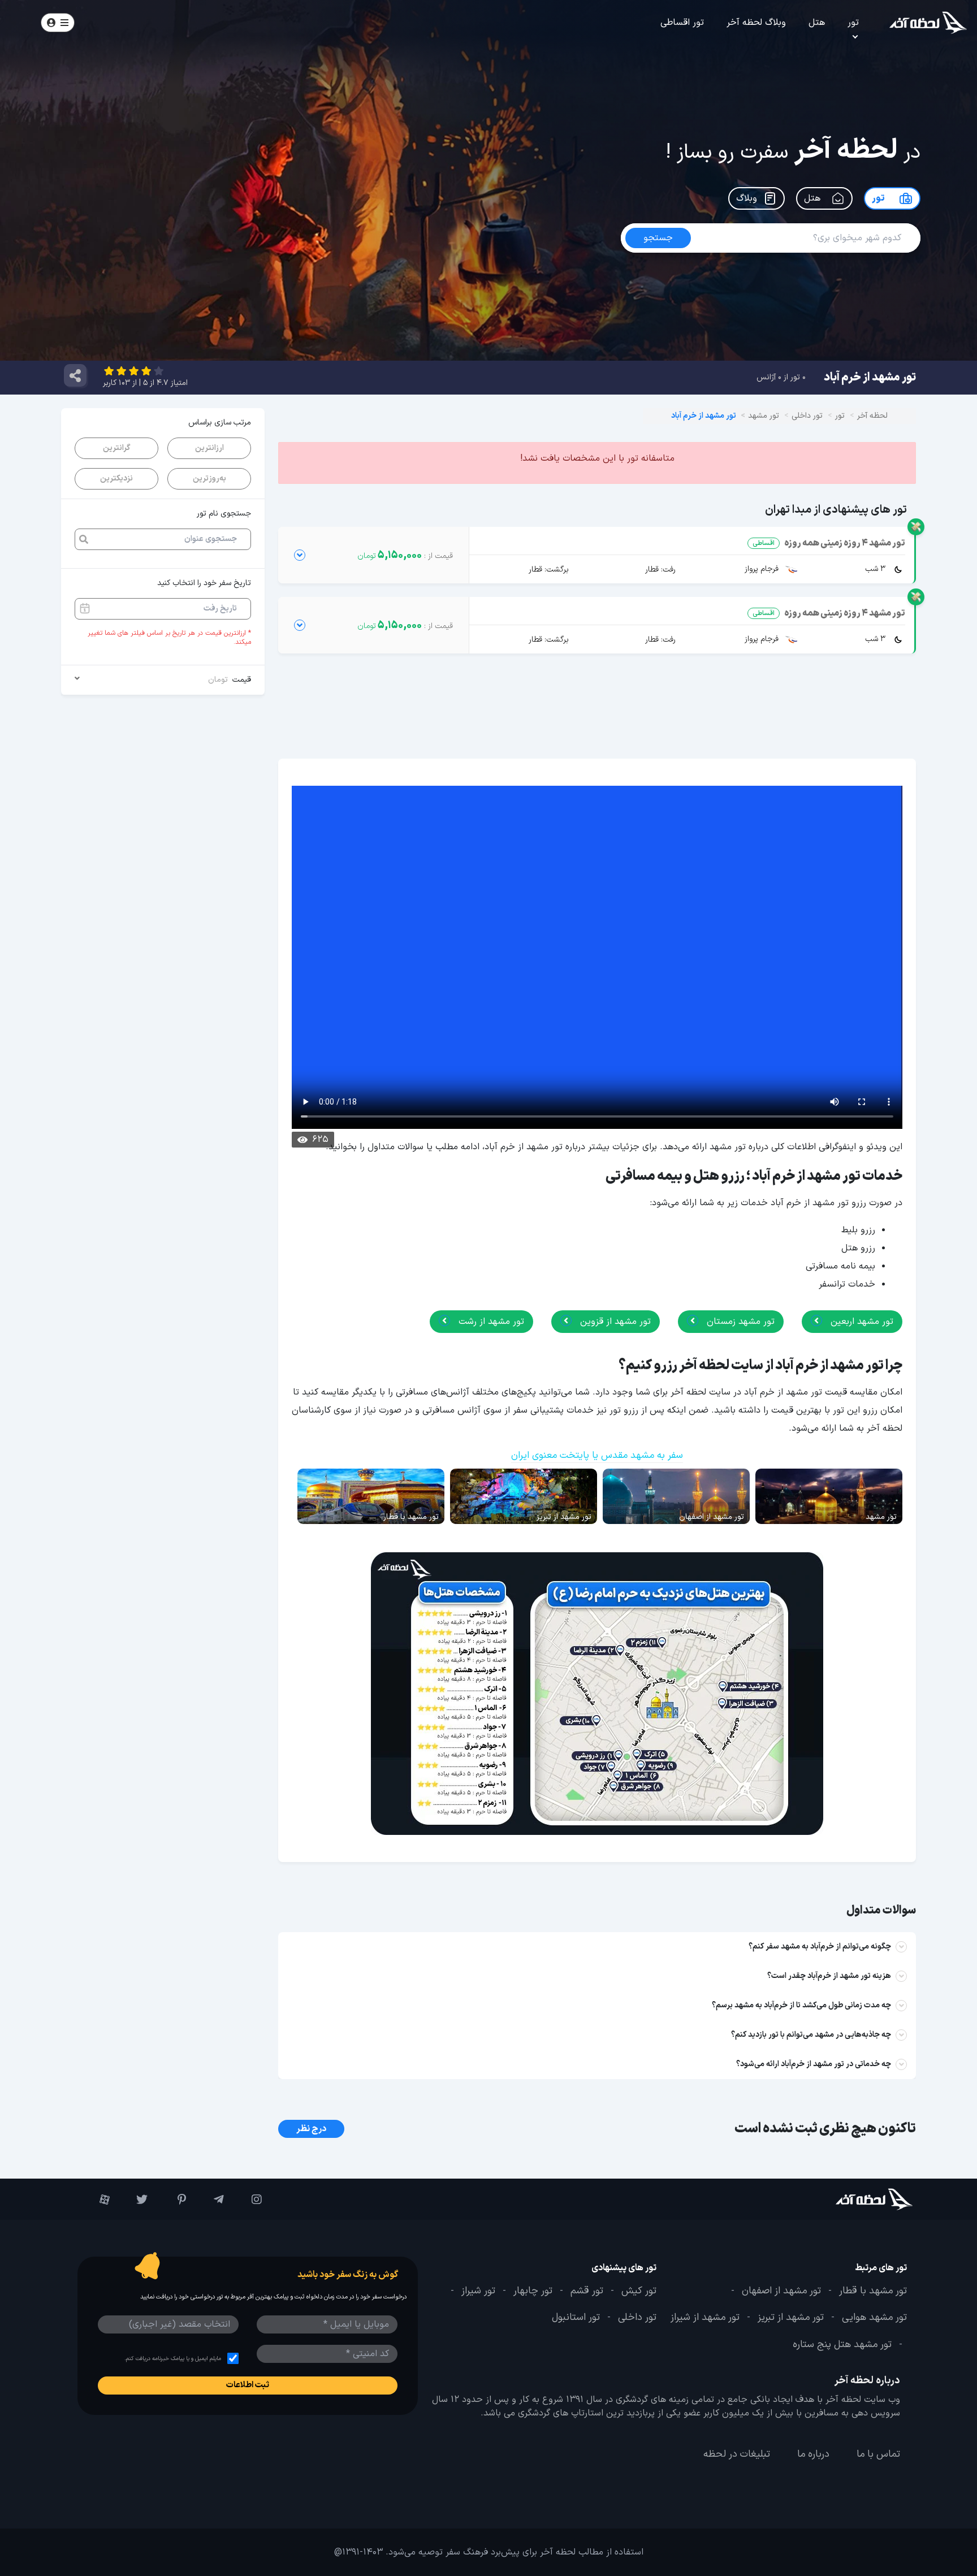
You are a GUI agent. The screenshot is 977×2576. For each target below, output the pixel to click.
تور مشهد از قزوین (614, 1322)
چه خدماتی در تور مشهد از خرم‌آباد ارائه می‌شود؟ (814, 2064)
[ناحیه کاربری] (58, 23)
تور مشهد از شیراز (705, 2318)
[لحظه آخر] (843, 2199)
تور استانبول (576, 2318)
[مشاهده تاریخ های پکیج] (300, 555)
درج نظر (311, 2129)
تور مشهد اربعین (861, 1322)
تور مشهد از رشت (490, 1322)
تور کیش (639, 2291)
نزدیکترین (116, 479)
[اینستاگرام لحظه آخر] (248, 2199)
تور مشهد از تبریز (791, 2318)
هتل (817, 23)
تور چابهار (533, 2291)
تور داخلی (637, 2318)
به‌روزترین (209, 479)
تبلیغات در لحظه (737, 2454)
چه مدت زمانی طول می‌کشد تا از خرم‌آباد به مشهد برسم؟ (801, 2005)
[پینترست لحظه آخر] (172, 2199)
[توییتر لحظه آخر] (134, 2199)
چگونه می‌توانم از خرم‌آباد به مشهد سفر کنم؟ (820, 1947)
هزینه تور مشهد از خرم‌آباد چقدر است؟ (829, 1976)
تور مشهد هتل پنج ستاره (842, 2344)
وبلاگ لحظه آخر (756, 23)
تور (853, 23)
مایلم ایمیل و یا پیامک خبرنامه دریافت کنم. (173, 2359)
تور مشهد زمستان (739, 1322)
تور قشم (587, 2291)
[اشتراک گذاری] (75, 375)
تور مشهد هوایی (874, 2318)
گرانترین (116, 448)
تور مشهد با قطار (873, 2291)
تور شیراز (478, 2291)
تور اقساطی (682, 23)
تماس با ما (878, 2454)
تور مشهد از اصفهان (781, 2291)
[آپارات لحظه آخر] (96, 2199)
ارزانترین (209, 448)
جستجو (122, 22)
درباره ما (813, 2454)
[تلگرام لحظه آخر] (211, 2199)
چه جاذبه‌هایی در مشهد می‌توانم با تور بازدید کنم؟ (811, 2035)
